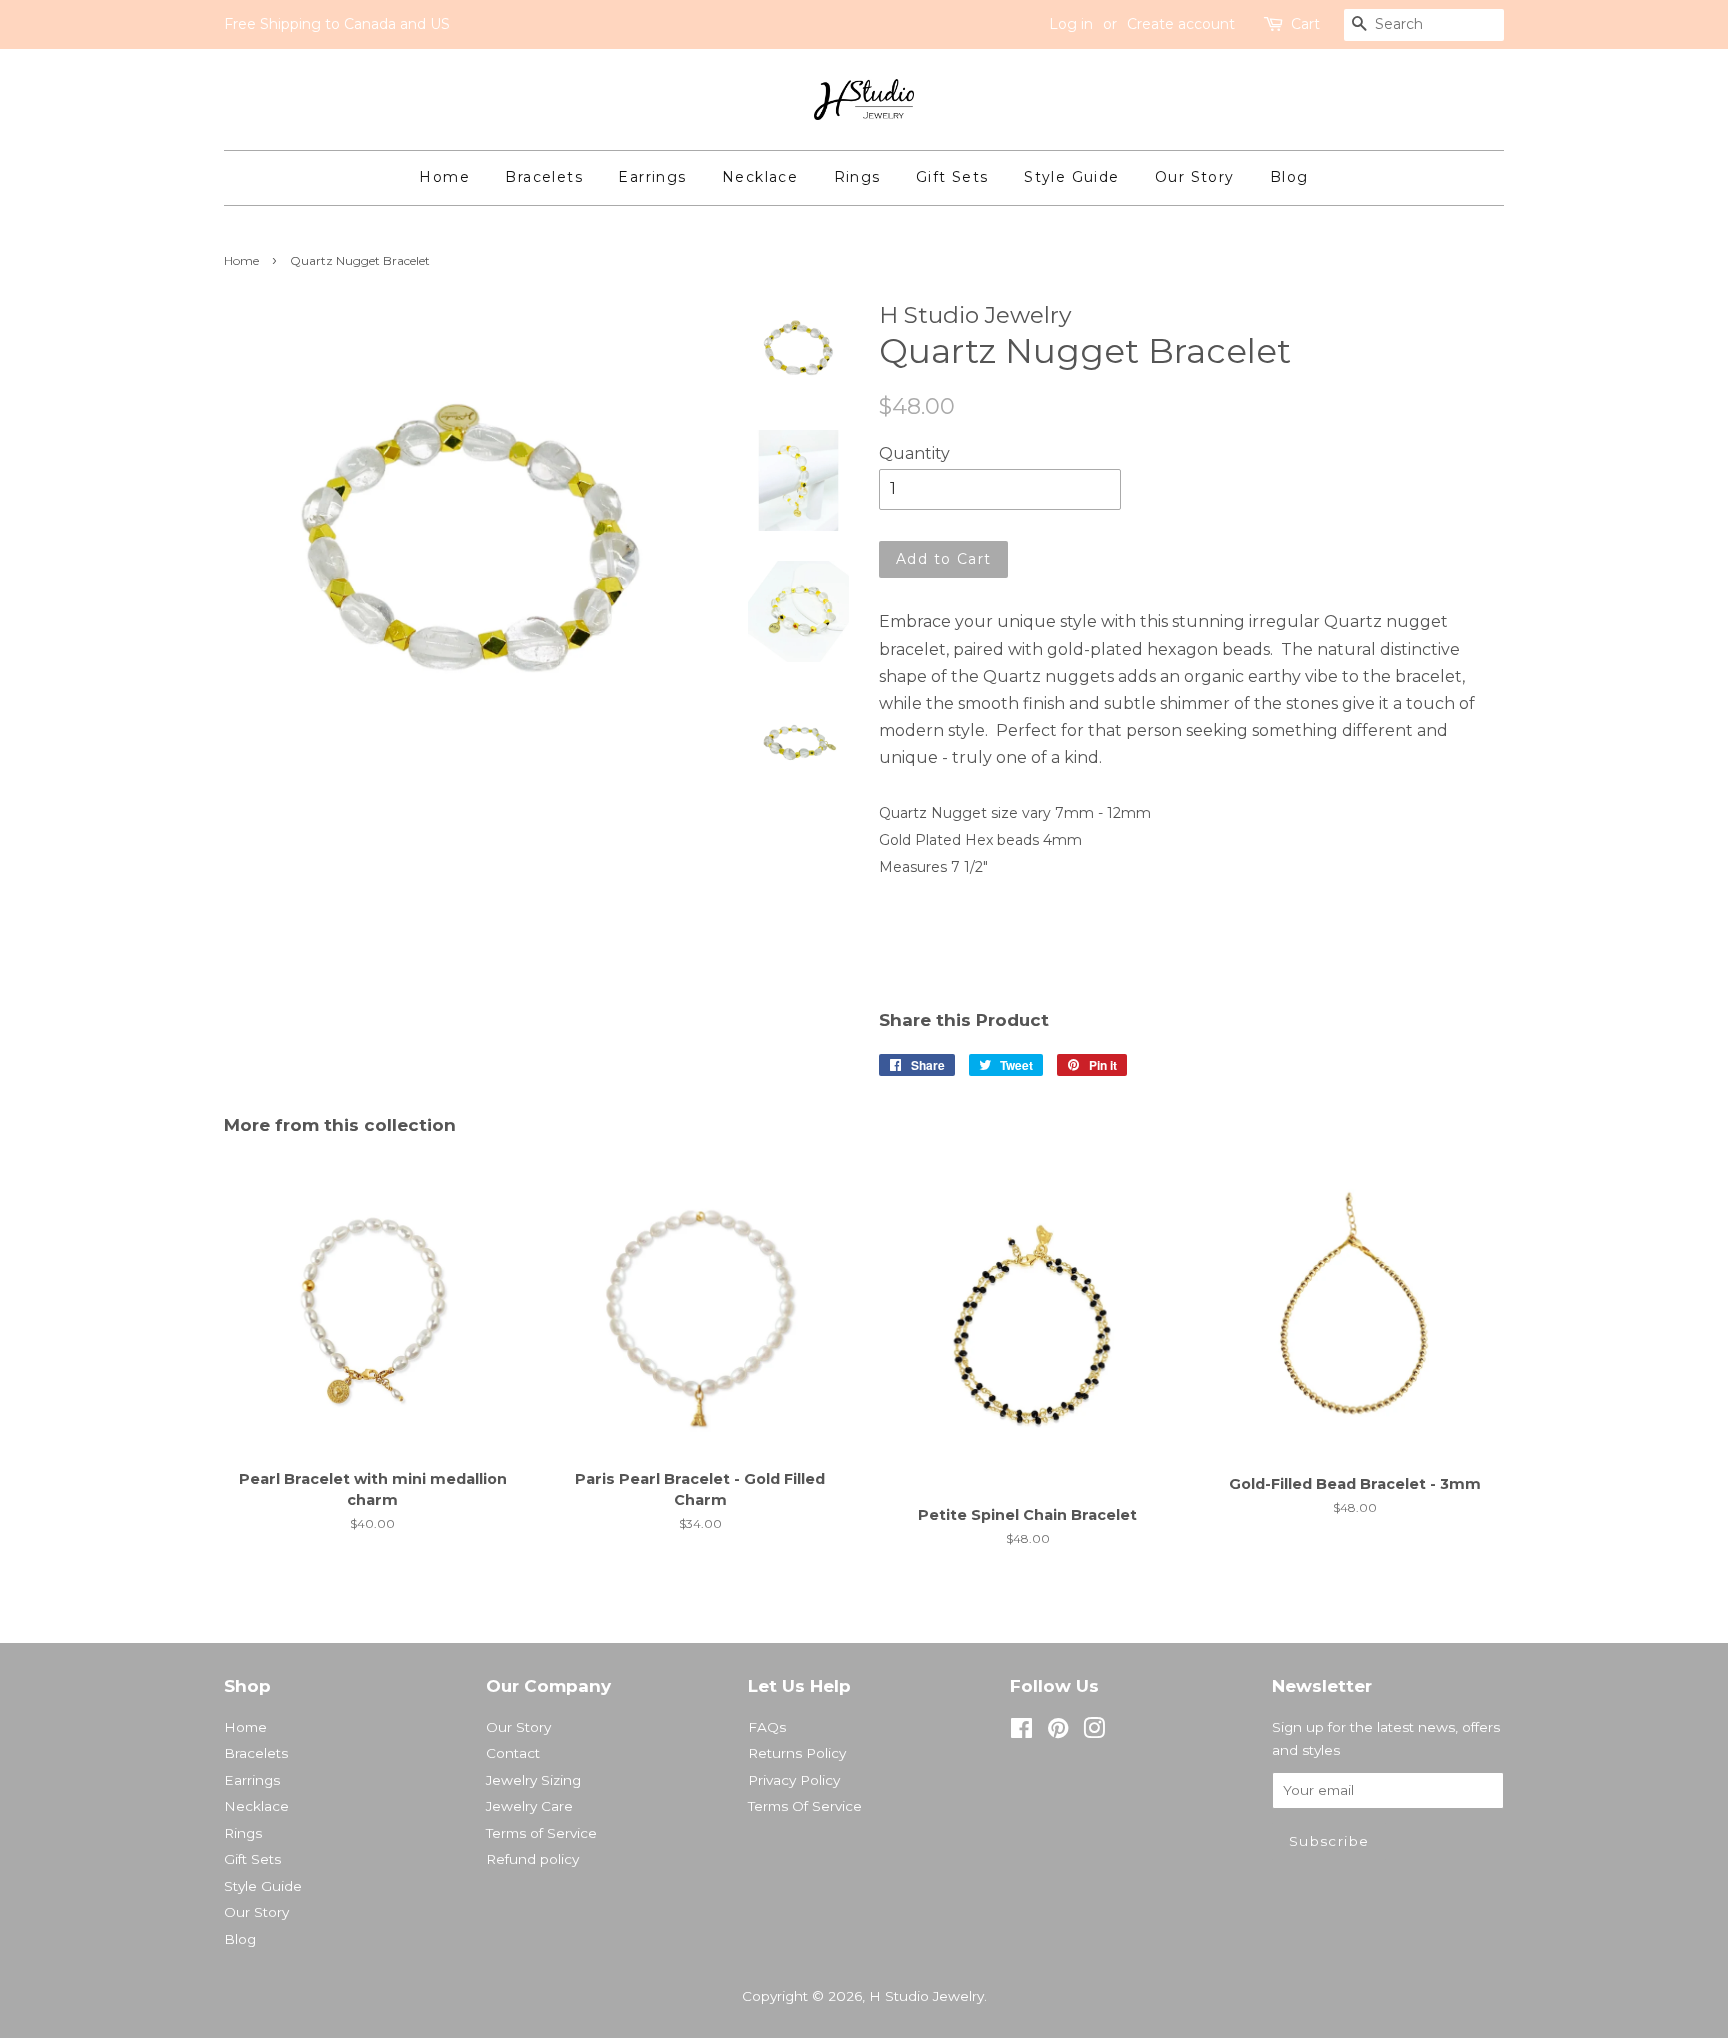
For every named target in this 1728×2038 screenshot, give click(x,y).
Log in (1071, 24)
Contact (513, 1753)
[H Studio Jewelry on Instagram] (1094, 1732)
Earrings (652, 177)
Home (444, 177)
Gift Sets (952, 177)
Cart (1305, 24)
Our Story (1195, 177)
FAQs (767, 1727)
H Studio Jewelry (926, 1996)
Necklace (760, 177)
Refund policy (532, 1859)
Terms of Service (541, 1833)
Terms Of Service (805, 1806)
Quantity (914, 453)
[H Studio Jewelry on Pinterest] (1058, 1732)
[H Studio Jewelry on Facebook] (1021, 1732)
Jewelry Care (529, 1806)
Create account (1181, 24)
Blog (1289, 177)
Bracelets (544, 177)
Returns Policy (797, 1753)
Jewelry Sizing (533, 1780)
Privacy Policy (794, 1780)
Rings (857, 177)
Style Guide (1071, 177)
